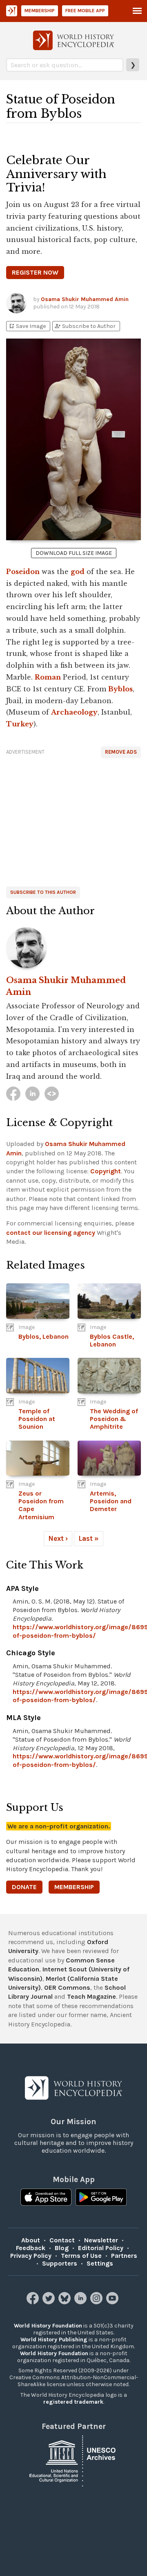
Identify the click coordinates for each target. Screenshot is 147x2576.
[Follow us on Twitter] (50, 2302)
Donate (24, 1887)
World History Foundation (48, 2326)
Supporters (60, 2263)
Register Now (35, 272)
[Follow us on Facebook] (34, 2302)
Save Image (27, 326)
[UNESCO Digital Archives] (73, 2461)
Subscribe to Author (85, 326)
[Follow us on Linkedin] (81, 2302)
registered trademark (73, 2402)
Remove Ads (121, 752)
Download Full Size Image (74, 553)
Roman (48, 677)
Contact (62, 2240)
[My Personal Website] (52, 1094)
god (78, 572)
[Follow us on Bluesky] (66, 2302)
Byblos (120, 689)
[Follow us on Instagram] (97, 2302)
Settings (100, 2263)
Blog (62, 2248)
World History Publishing (54, 2340)
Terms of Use (81, 2256)
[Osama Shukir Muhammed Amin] (73, 948)
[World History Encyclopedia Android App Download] (101, 2198)
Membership (40, 11)
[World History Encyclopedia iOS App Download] (46, 2198)
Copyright (106, 1171)
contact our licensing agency (51, 1233)
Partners (124, 2256)
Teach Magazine (91, 1996)
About (31, 2240)
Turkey (20, 724)
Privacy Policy (31, 2256)
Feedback (31, 2248)
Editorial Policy (101, 2248)
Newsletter (101, 2240)
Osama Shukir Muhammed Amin (85, 299)
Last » (89, 1538)
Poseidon (23, 572)
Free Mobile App (85, 11)
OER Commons (67, 1988)
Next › (58, 1538)
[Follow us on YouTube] (113, 2302)
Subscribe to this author (43, 892)
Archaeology (74, 712)
